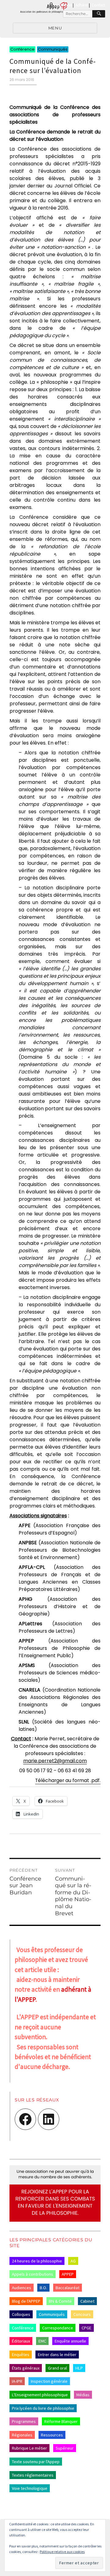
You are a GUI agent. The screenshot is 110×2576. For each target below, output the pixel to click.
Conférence (23, 2328)
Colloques (21, 2314)
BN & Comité (60, 2301)
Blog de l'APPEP (26, 2301)
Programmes (24, 2421)
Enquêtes (21, 2355)
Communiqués (52, 2314)
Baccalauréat (68, 2288)
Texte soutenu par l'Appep (36, 2462)
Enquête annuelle (70, 2341)
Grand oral (57, 2368)
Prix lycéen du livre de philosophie (43, 2408)
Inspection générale (49, 2381)
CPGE (86, 2328)
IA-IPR (17, 2381)
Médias (83, 2395)
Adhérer (82, 5)
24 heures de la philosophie (37, 2261)
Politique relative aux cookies (62, 2552)
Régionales (22, 2435)
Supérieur (65, 2448)
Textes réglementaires (33, 2475)
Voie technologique (30, 2488)
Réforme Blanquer (61, 2421)
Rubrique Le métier (29, 2448)
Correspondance (58, 2328)
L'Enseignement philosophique (40, 2395)
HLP (79, 2368)
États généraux (26, 2368)
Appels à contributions (33, 2274)
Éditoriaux (21, 2341)
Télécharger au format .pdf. (68, 1780)
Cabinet (87, 2301)
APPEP (68, 2274)
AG (73, 2261)
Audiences (22, 2288)
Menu (55, 28)
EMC (42, 2341)
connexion (63, 5)
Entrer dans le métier (57, 2355)
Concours (82, 2314)
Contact (98, 5)
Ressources (52, 2435)
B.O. (43, 2288)
